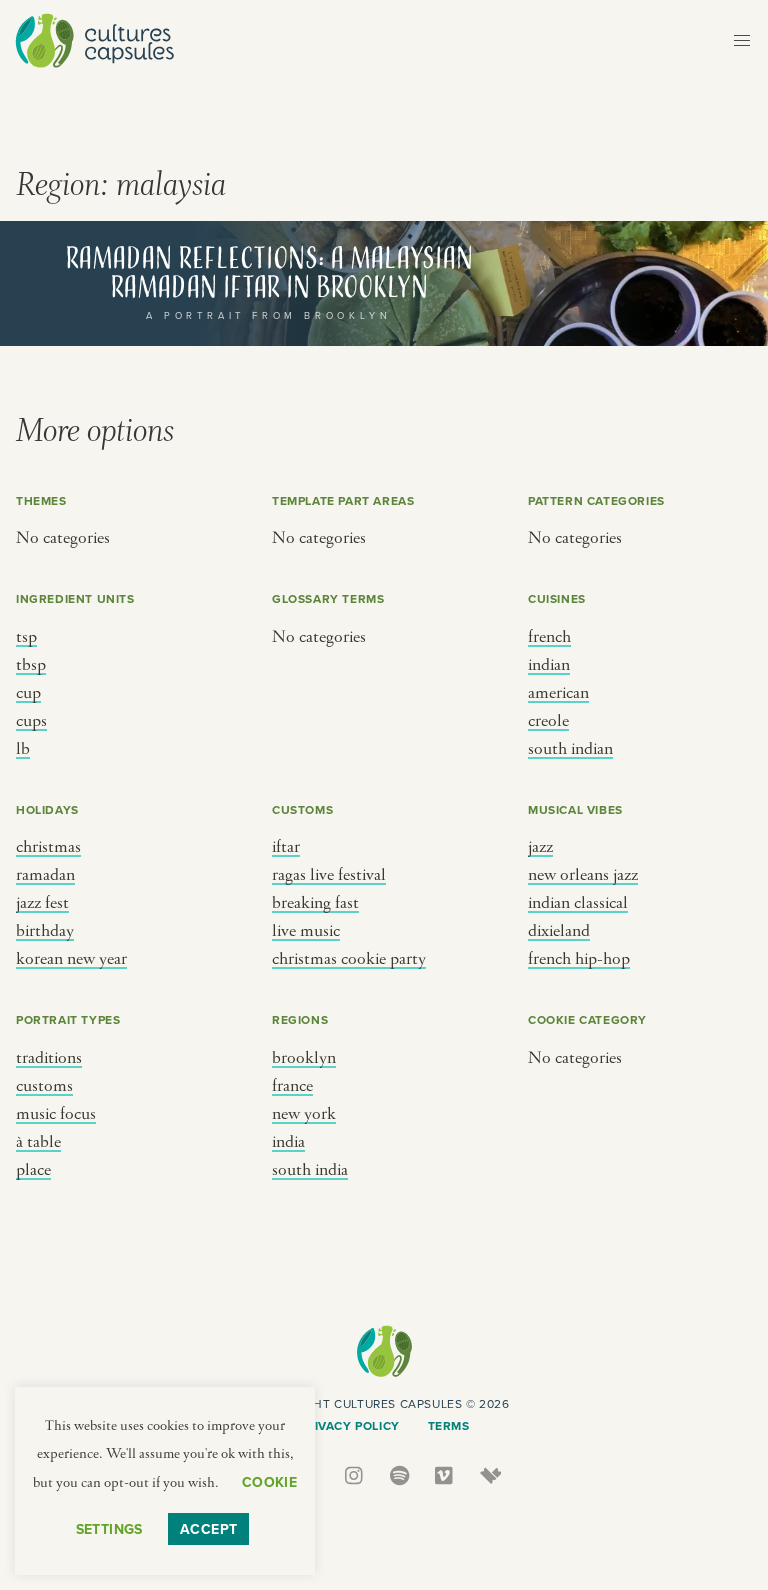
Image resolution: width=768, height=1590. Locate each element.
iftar (286, 847)
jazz (540, 847)
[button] (742, 41)
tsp (26, 637)
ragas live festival (329, 875)
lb (23, 749)
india (288, 1142)
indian (549, 665)
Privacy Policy (348, 1425)
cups (31, 721)
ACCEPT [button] (209, 1529)
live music (306, 931)
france (292, 1086)
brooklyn (304, 1058)
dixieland (559, 931)
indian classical (578, 903)
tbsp (31, 665)
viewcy (490, 1475)
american (558, 693)
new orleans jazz (583, 875)
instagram (355, 1475)
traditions (49, 1058)
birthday (45, 931)
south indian (570, 749)
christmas (48, 847)
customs (44, 1086)
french (549, 637)
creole (548, 721)
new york (304, 1114)
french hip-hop (579, 959)
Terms (449, 1425)
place (33, 1170)
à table (38, 1142)
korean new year (71, 959)
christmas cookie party (349, 959)
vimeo (445, 1475)
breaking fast (315, 903)
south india (310, 1170)
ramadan (45, 875)
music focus (56, 1114)
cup (28, 693)
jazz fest (42, 903)
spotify (400, 1475)
